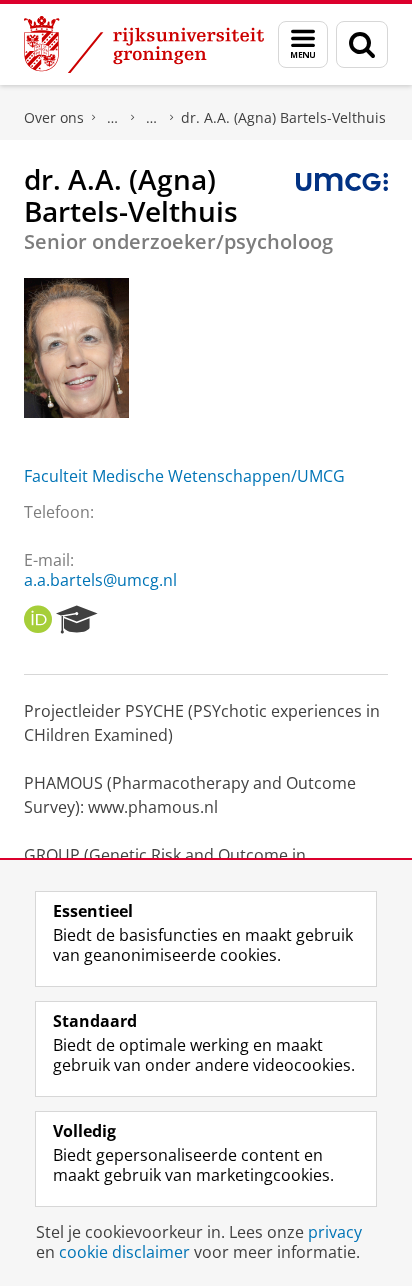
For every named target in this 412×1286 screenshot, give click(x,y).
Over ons (54, 117)
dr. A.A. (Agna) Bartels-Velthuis (283, 117)
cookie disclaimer (124, 1252)
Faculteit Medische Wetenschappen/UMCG (184, 476)
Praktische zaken (113, 118)
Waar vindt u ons (152, 118)
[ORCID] (38, 620)
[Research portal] (77, 620)
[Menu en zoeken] (303, 44)
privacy (335, 1232)
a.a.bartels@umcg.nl (100, 580)
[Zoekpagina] (362, 44)
